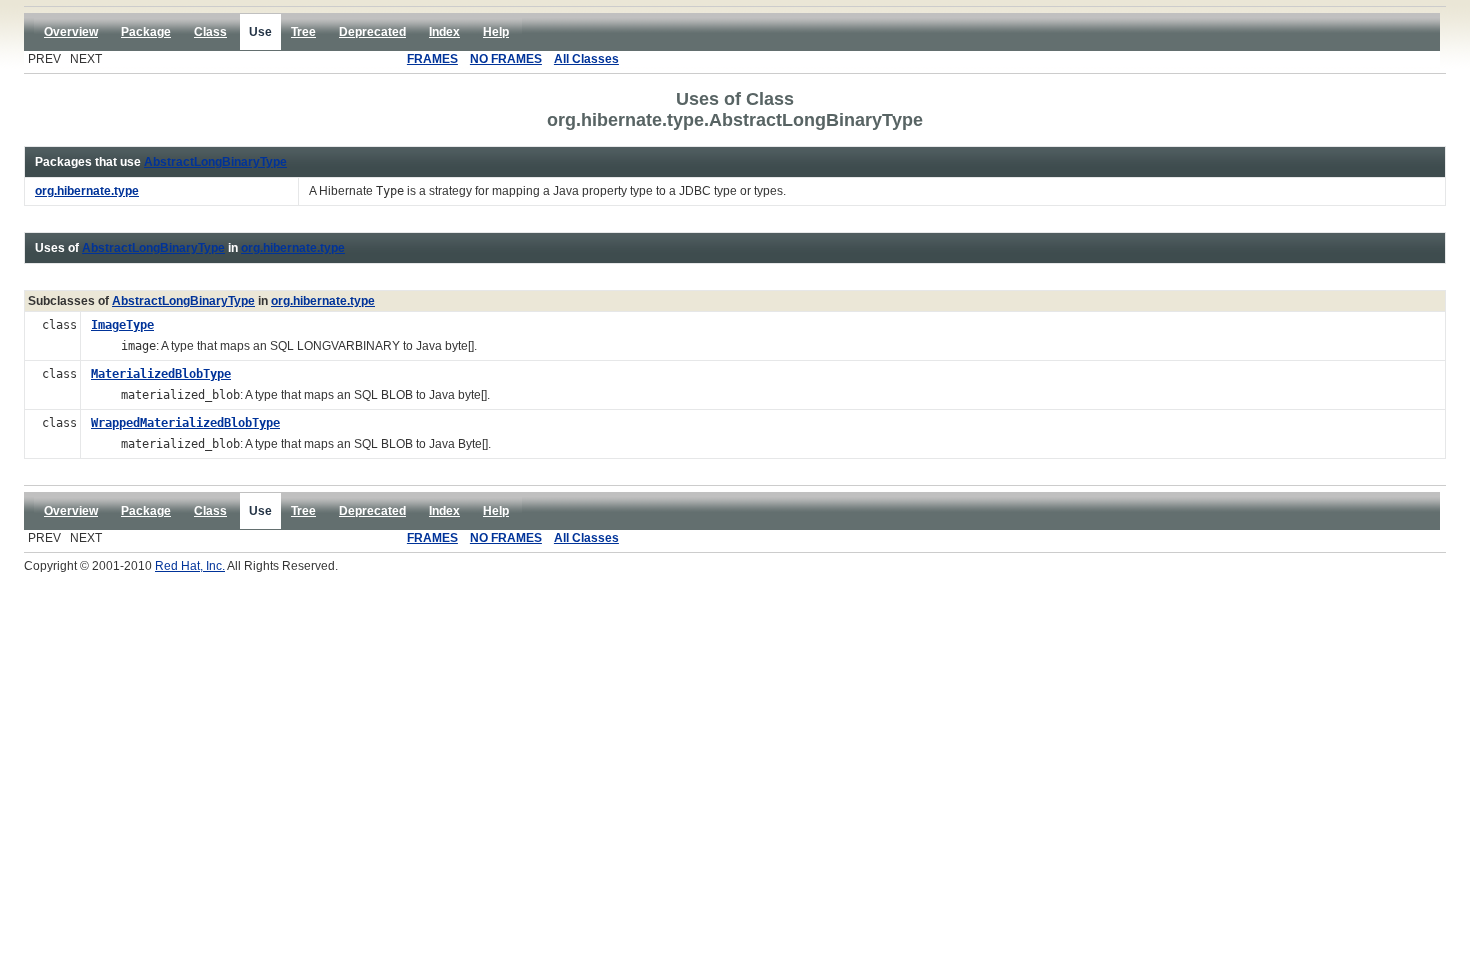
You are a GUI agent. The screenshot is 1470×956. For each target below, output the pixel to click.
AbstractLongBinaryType (215, 162)
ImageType (122, 325)
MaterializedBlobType (161, 374)
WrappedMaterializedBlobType (185, 423)
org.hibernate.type (293, 248)
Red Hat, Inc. (190, 566)
